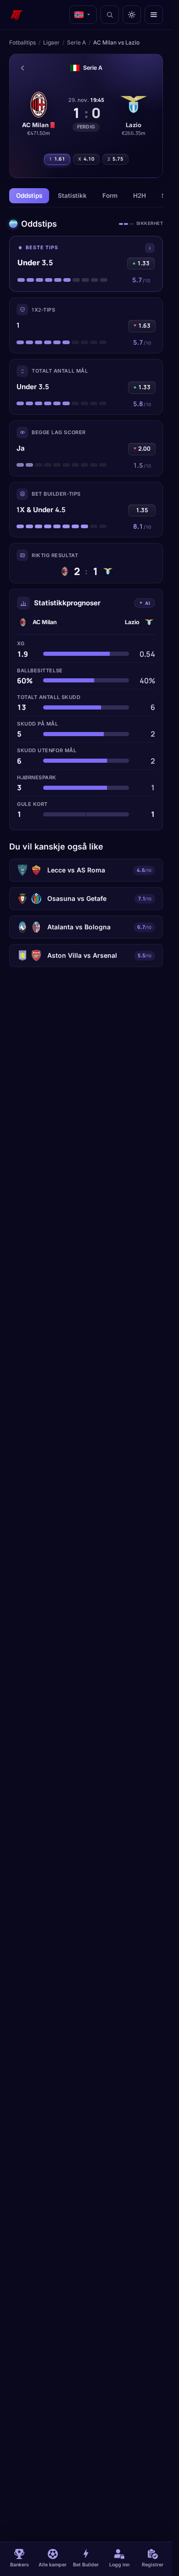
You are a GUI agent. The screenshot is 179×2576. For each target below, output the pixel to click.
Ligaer (51, 42)
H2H (140, 196)
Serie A (76, 42)
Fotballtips (22, 42)
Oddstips (29, 196)
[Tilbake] (22, 68)
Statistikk (72, 196)
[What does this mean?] (150, 248)
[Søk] (110, 15)
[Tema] (132, 15)
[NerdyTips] (17, 15)
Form (110, 196)
